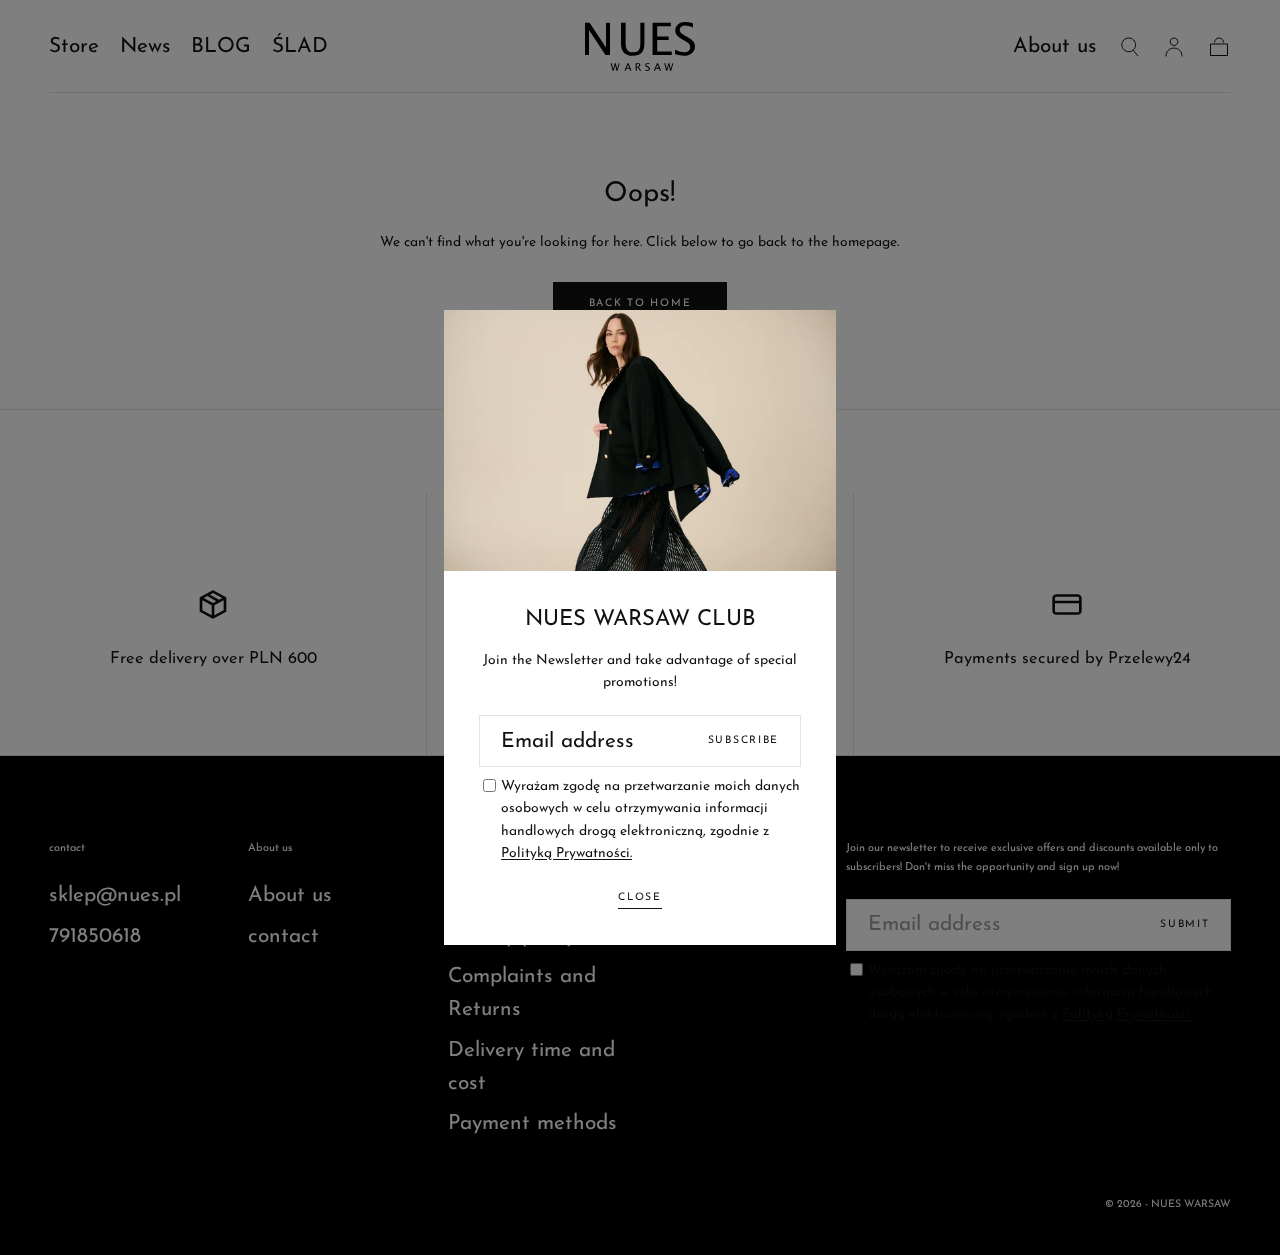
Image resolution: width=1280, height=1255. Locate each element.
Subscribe (744, 740)
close (640, 897)
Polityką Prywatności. (566, 853)
